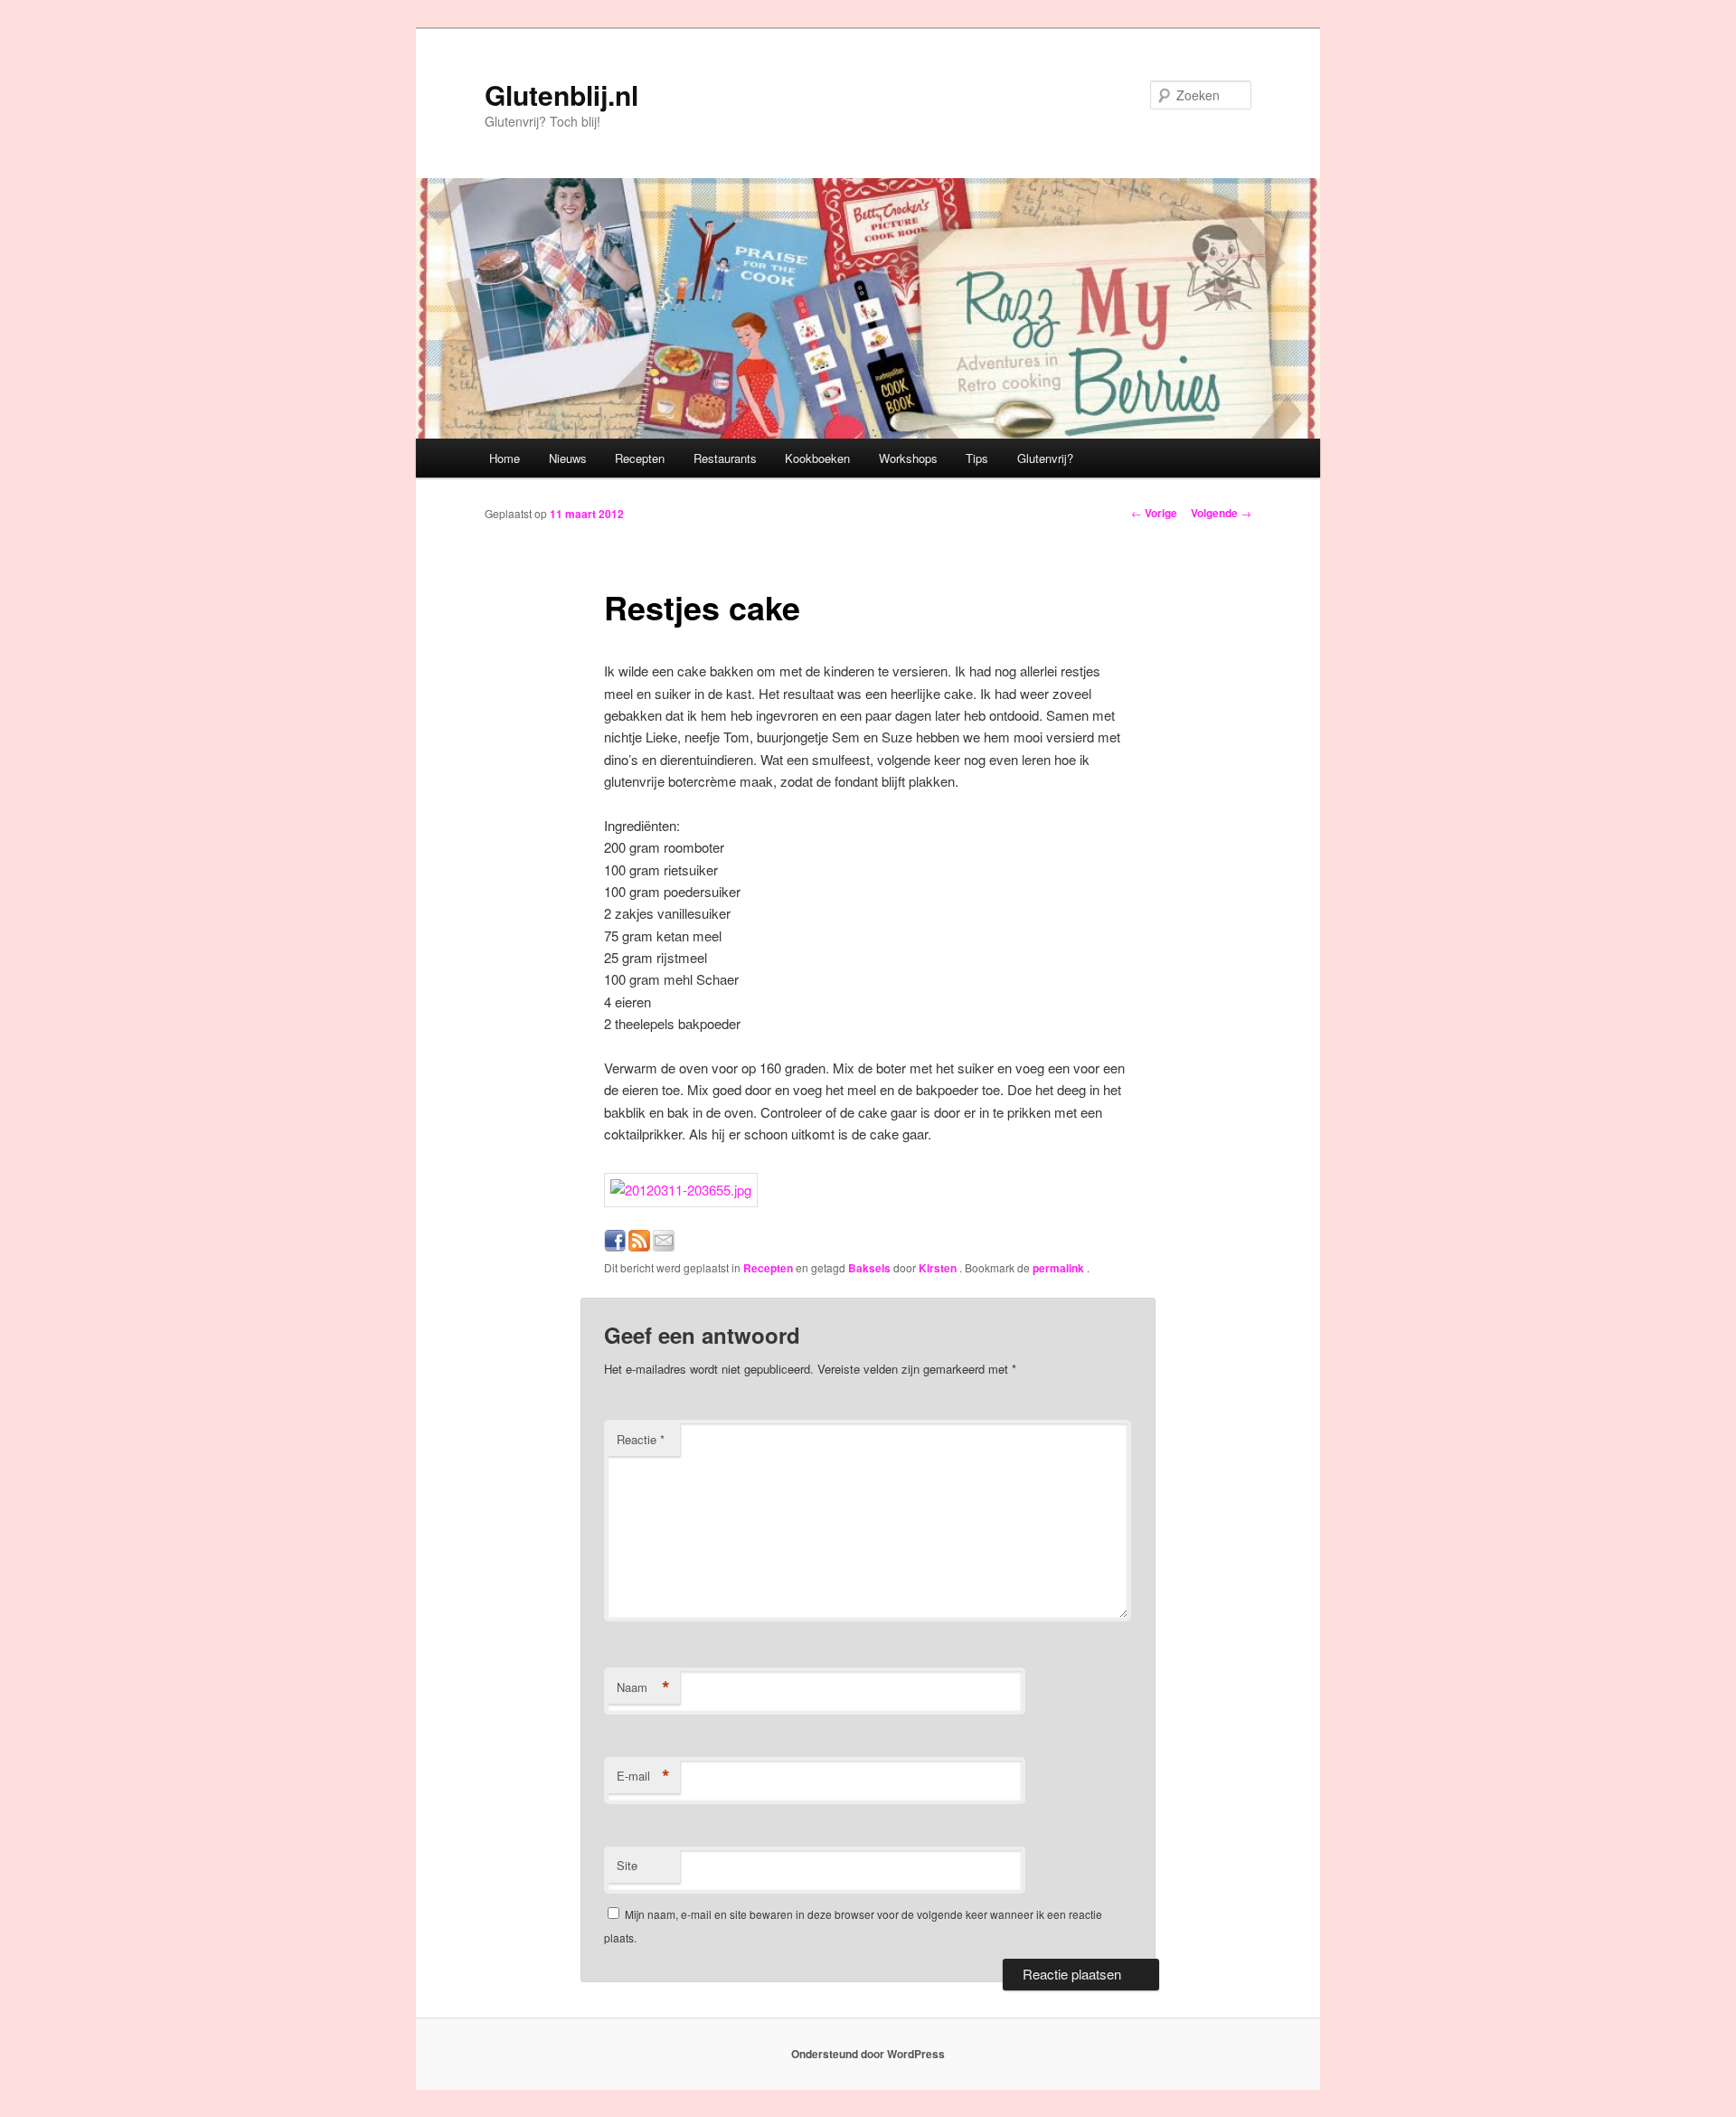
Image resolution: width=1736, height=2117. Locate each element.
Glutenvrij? (1045, 458)
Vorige (1154, 513)
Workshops (908, 458)
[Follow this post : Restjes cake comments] (639, 1246)
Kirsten (939, 1268)
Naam (643, 1687)
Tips (977, 458)
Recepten (640, 458)
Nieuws (568, 458)
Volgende (1221, 513)
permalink (1060, 1268)
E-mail (643, 1776)
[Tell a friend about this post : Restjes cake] (664, 1246)
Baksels (869, 1268)
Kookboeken (817, 458)
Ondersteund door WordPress (868, 2054)
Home (505, 458)
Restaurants (725, 458)
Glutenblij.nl (561, 95)
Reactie (641, 1439)
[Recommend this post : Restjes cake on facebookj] (615, 1246)
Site (627, 1865)
